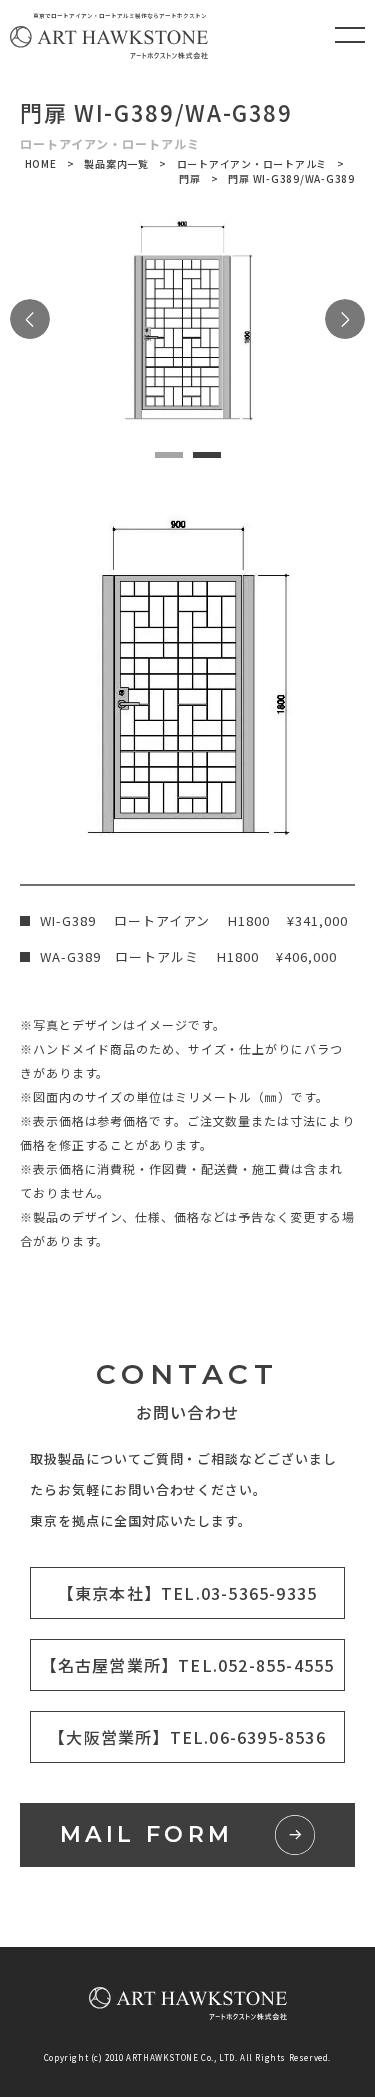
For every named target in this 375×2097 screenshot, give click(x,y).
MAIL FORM (147, 1834)
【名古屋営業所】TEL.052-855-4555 (188, 1665)
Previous (30, 319)
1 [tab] (169, 455)
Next (345, 319)
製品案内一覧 (116, 163)
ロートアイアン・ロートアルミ (252, 163)
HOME (41, 163)
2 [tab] (207, 455)
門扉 (190, 178)
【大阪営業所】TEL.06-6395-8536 (187, 1737)
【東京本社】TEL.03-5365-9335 (187, 1593)
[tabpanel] (187, 319)
